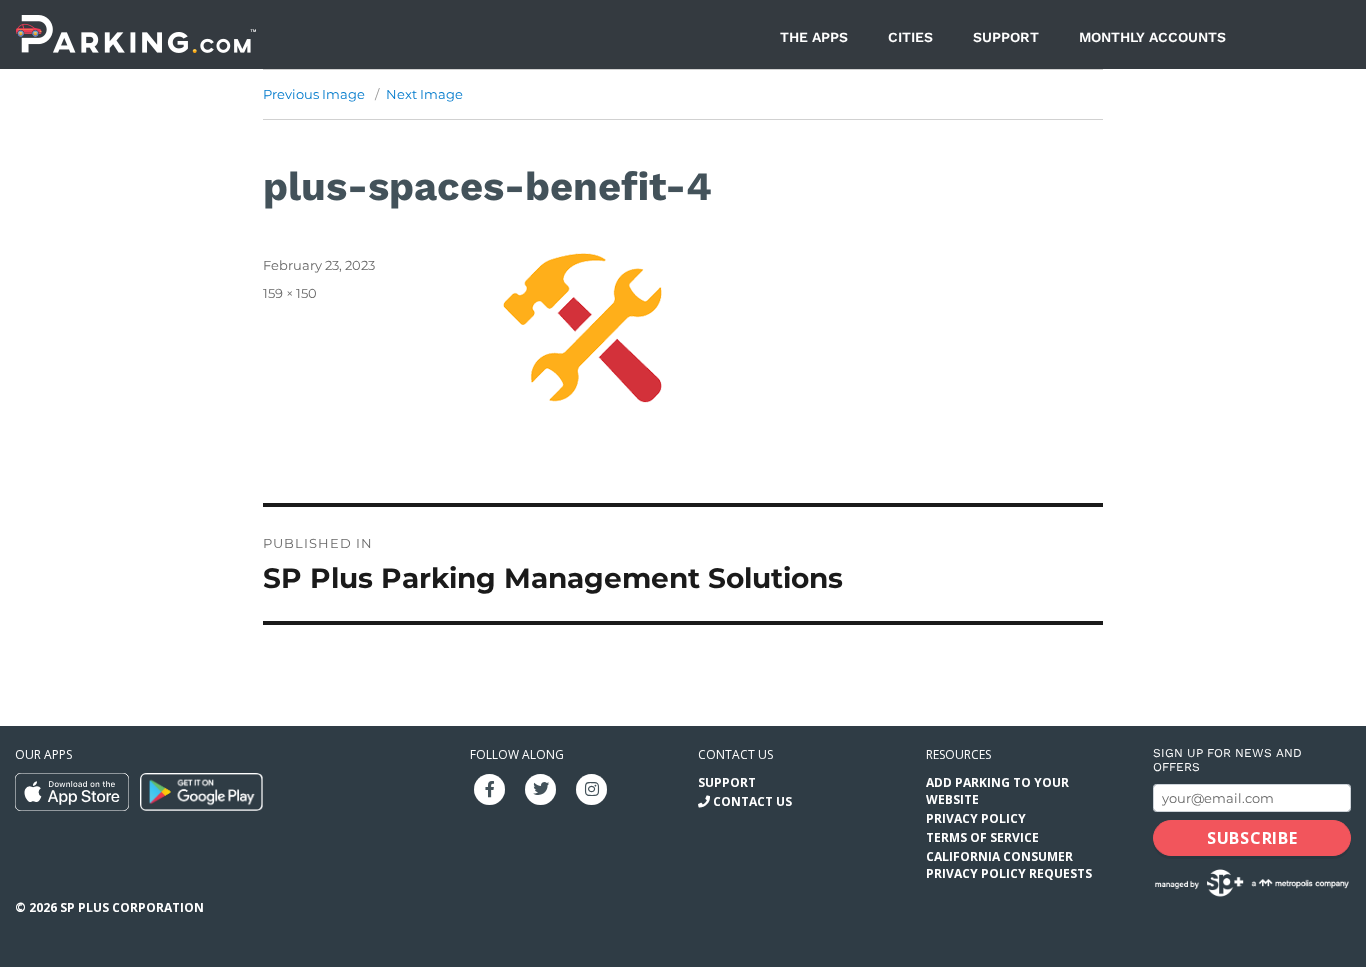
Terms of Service (982, 837)
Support (1006, 37)
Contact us (735, 754)
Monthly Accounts (1152, 37)
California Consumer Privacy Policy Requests (1009, 865)
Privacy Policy (976, 818)
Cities (910, 37)
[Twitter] (541, 787)
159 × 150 (290, 293)
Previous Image (314, 94)
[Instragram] (592, 787)
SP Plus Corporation (132, 907)
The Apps (814, 37)
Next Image (424, 94)
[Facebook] (490, 787)
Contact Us (752, 801)
